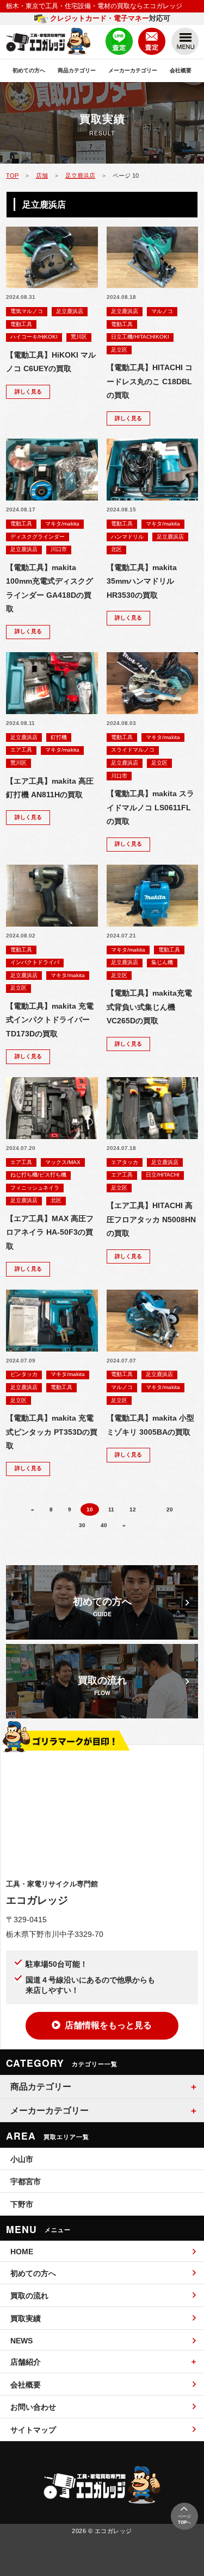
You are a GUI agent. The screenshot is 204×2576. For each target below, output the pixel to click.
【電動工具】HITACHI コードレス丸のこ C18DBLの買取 (150, 382)
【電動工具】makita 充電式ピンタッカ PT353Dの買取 (52, 1432)
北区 (116, 549)
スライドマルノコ (133, 750)
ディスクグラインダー (38, 537)
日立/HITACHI (163, 1175)
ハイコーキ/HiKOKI (34, 337)
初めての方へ (29, 70)
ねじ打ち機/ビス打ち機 (38, 1175)
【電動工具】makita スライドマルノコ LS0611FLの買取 (150, 808)
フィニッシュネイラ (35, 1188)
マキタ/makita (62, 524)
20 (170, 1509)
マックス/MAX (63, 1162)
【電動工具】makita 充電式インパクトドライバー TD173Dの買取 (50, 1020)
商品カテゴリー (77, 70)
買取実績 (26, 2318)
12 (133, 1509)
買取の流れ (29, 2296)
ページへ (184, 2519)
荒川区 (79, 337)
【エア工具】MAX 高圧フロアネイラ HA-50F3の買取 (50, 1233)
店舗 (42, 176)
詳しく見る (28, 392)
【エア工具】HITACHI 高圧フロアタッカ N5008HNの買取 (151, 1220)
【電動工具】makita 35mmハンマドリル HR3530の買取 (142, 582)
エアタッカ (125, 1162)
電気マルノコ (27, 311)
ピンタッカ (24, 1374)
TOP (12, 176)
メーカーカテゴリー (133, 70)
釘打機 (59, 737)
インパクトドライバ (35, 962)
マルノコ (162, 311)
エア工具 (21, 750)
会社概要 (181, 70)
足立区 (119, 350)
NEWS (21, 2341)
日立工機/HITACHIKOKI (140, 337)
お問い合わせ (33, 2407)
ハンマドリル (127, 537)
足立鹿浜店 (80, 176)
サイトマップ (33, 2430)
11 (111, 1509)
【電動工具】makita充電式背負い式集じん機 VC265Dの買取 (149, 1007)
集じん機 (162, 962)
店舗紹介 (26, 2362)
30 (82, 1525)
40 (104, 1525)
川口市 (59, 549)
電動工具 (21, 324)
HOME (22, 2252)
